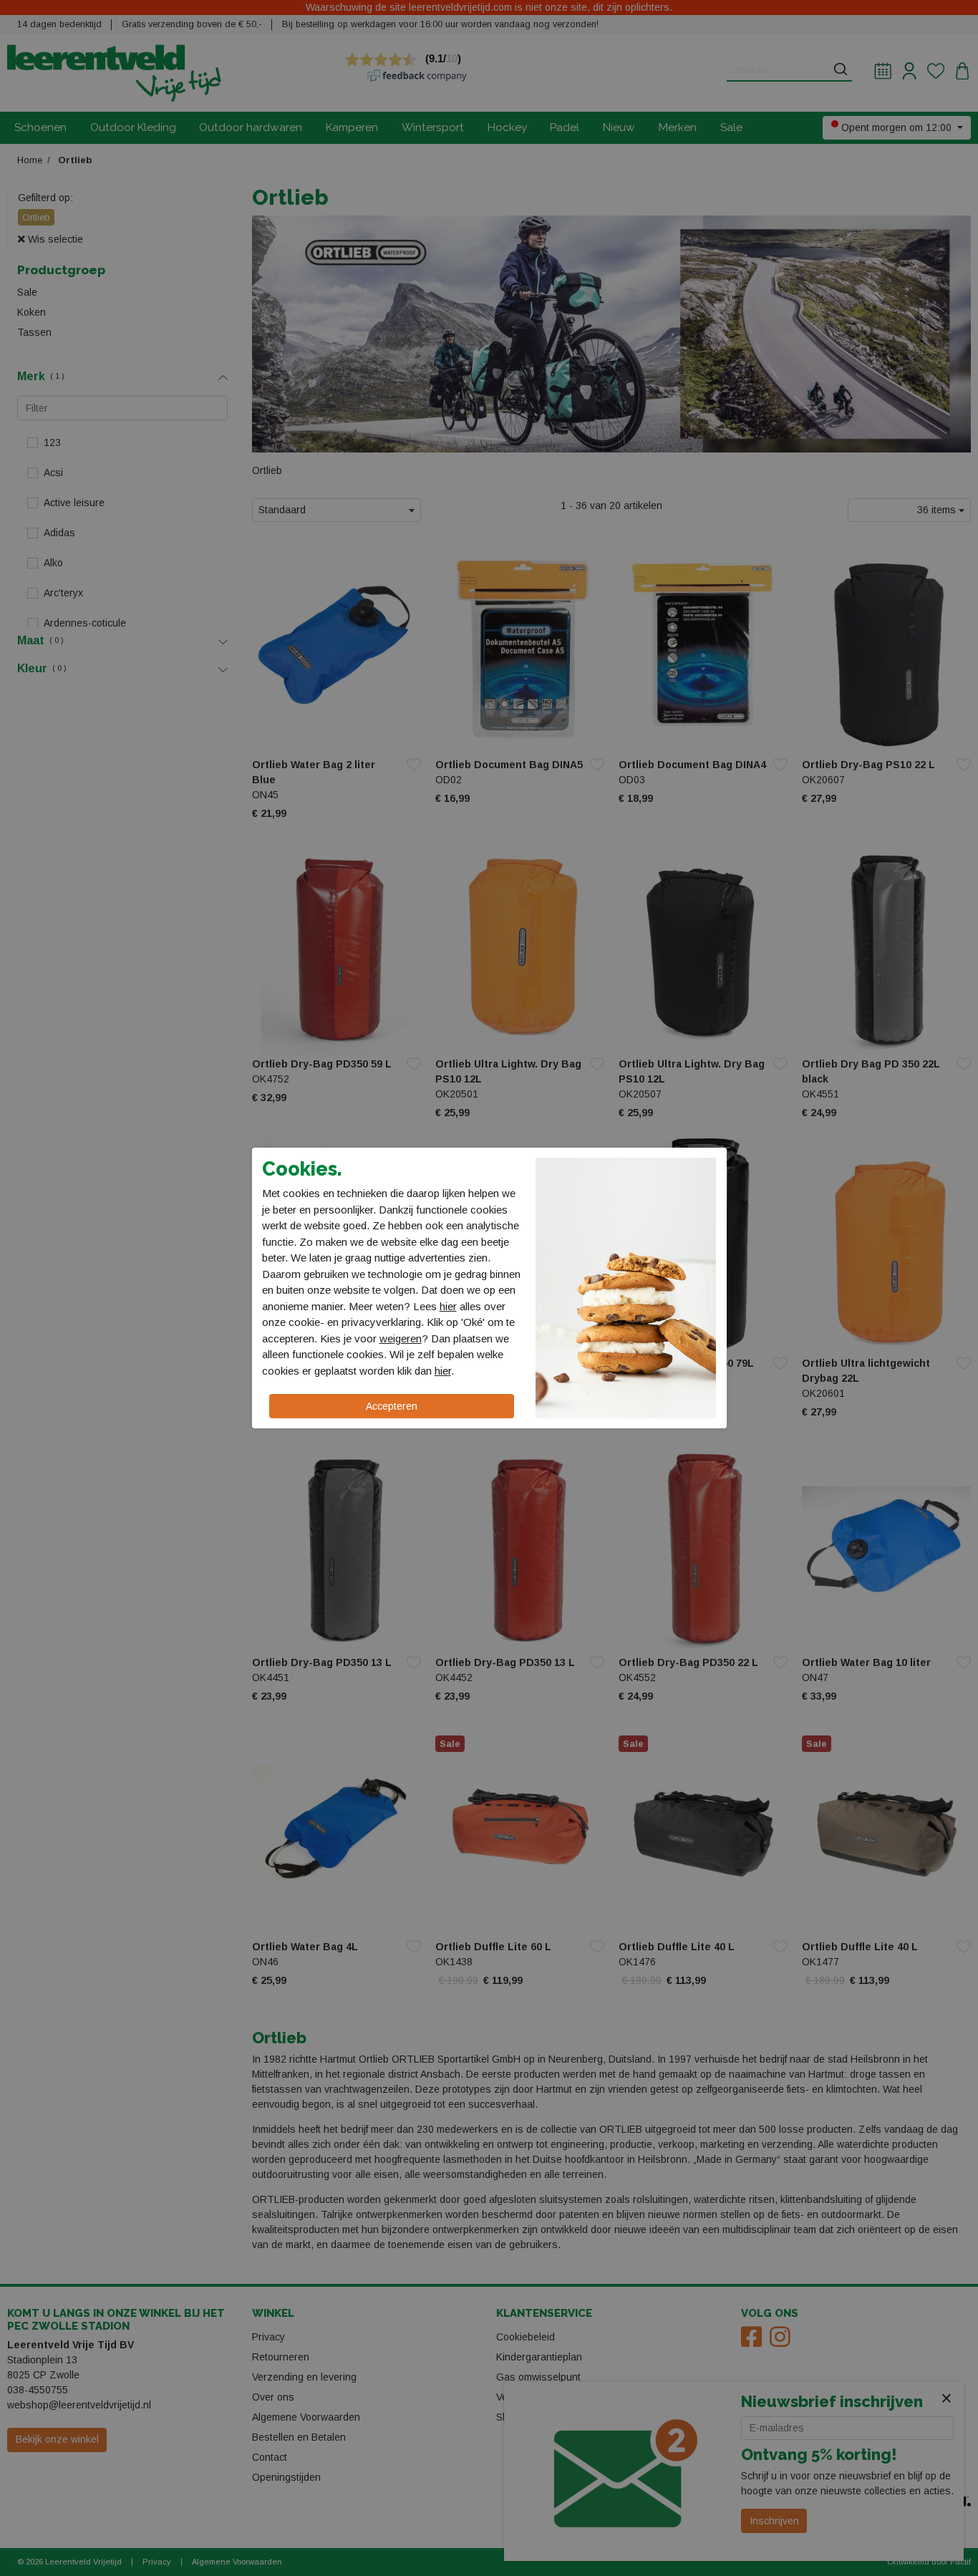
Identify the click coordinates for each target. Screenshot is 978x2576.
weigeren (401, 1338)
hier (448, 1306)
